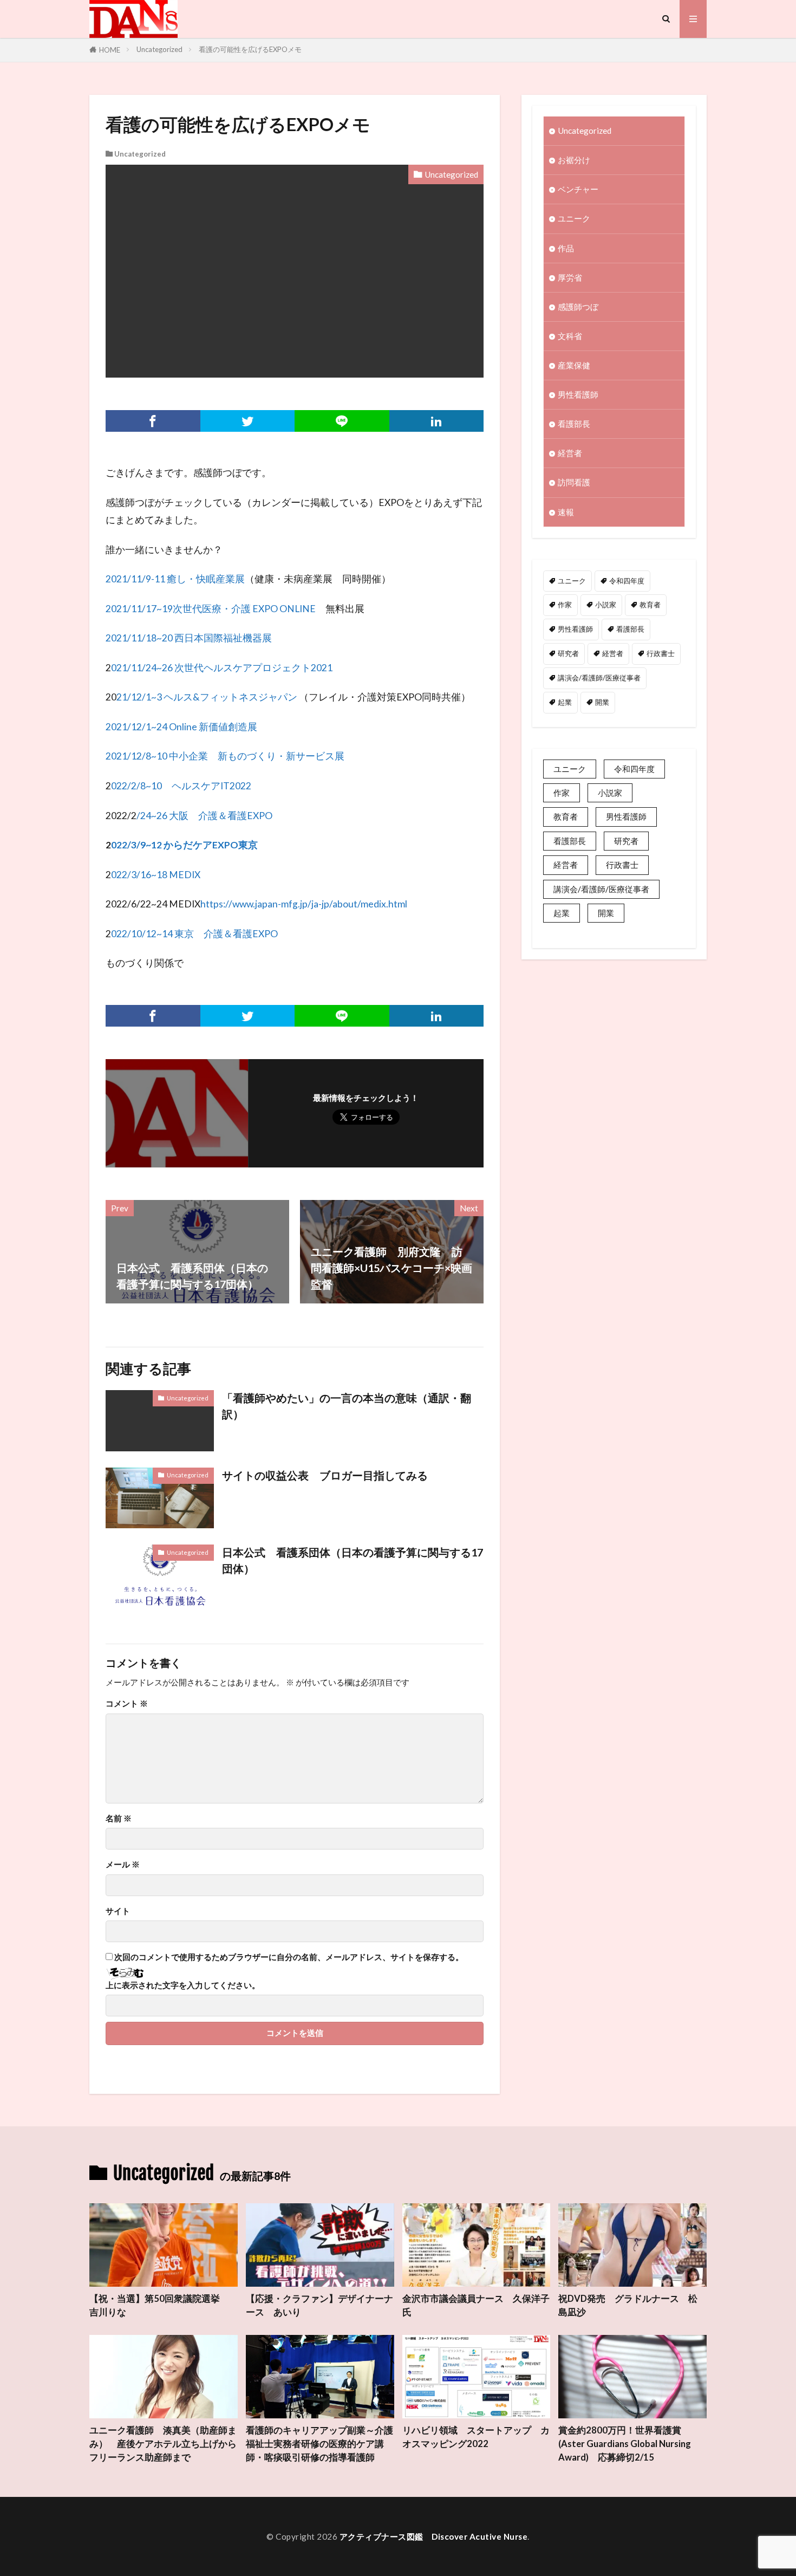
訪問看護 (574, 482)
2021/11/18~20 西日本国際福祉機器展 (189, 638)
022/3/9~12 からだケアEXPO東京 (184, 845)
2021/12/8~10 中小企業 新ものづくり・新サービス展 (225, 756)
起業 (565, 702)
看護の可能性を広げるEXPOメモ (250, 49)
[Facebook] (153, 421)
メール (123, 1864)
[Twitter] (248, 421)
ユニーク (574, 218)
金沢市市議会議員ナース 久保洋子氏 (476, 2305)
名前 (119, 1818)
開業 (602, 702)
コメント (127, 1704)
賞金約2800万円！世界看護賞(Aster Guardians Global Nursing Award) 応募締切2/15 (625, 2444)
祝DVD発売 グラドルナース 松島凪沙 (628, 2305)
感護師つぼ (578, 307)
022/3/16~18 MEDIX (156, 875)
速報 (566, 512)
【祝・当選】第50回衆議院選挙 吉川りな (159, 2305)
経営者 (570, 453)
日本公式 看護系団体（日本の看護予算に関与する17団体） (353, 1560)
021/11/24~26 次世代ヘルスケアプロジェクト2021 (222, 668)
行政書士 (661, 653)
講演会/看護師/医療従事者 (599, 678)
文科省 (570, 336)
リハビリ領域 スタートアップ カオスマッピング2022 (476, 2437)
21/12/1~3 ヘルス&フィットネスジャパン (207, 697)
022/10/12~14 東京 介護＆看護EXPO (194, 934)
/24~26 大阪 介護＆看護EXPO (204, 816)
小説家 (606, 605)
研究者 (568, 653)
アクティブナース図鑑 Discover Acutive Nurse (434, 2536)
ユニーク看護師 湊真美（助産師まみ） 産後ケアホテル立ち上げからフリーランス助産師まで (163, 2444)
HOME (110, 50)
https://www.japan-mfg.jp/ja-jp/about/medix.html (304, 904)
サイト (118, 1911)
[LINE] (342, 421)
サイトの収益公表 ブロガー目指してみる (325, 1475)
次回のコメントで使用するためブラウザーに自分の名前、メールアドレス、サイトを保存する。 (289, 1957)
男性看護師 (578, 394)
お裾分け (574, 160)
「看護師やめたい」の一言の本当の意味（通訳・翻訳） (347, 1406)
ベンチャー (578, 189)
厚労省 (570, 277)
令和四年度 (627, 581)
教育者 (650, 605)
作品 (566, 248)
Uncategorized (159, 49)
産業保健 (574, 365)
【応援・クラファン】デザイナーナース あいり (319, 2305)
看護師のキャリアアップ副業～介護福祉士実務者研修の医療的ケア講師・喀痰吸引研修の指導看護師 (319, 2444)
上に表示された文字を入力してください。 (183, 1985)
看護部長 (574, 424)
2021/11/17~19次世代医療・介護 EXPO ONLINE (211, 609)
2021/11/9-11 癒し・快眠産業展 (175, 579)
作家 (565, 605)
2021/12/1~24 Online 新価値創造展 (181, 727)
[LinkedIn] (437, 421)
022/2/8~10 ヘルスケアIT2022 (181, 786)
